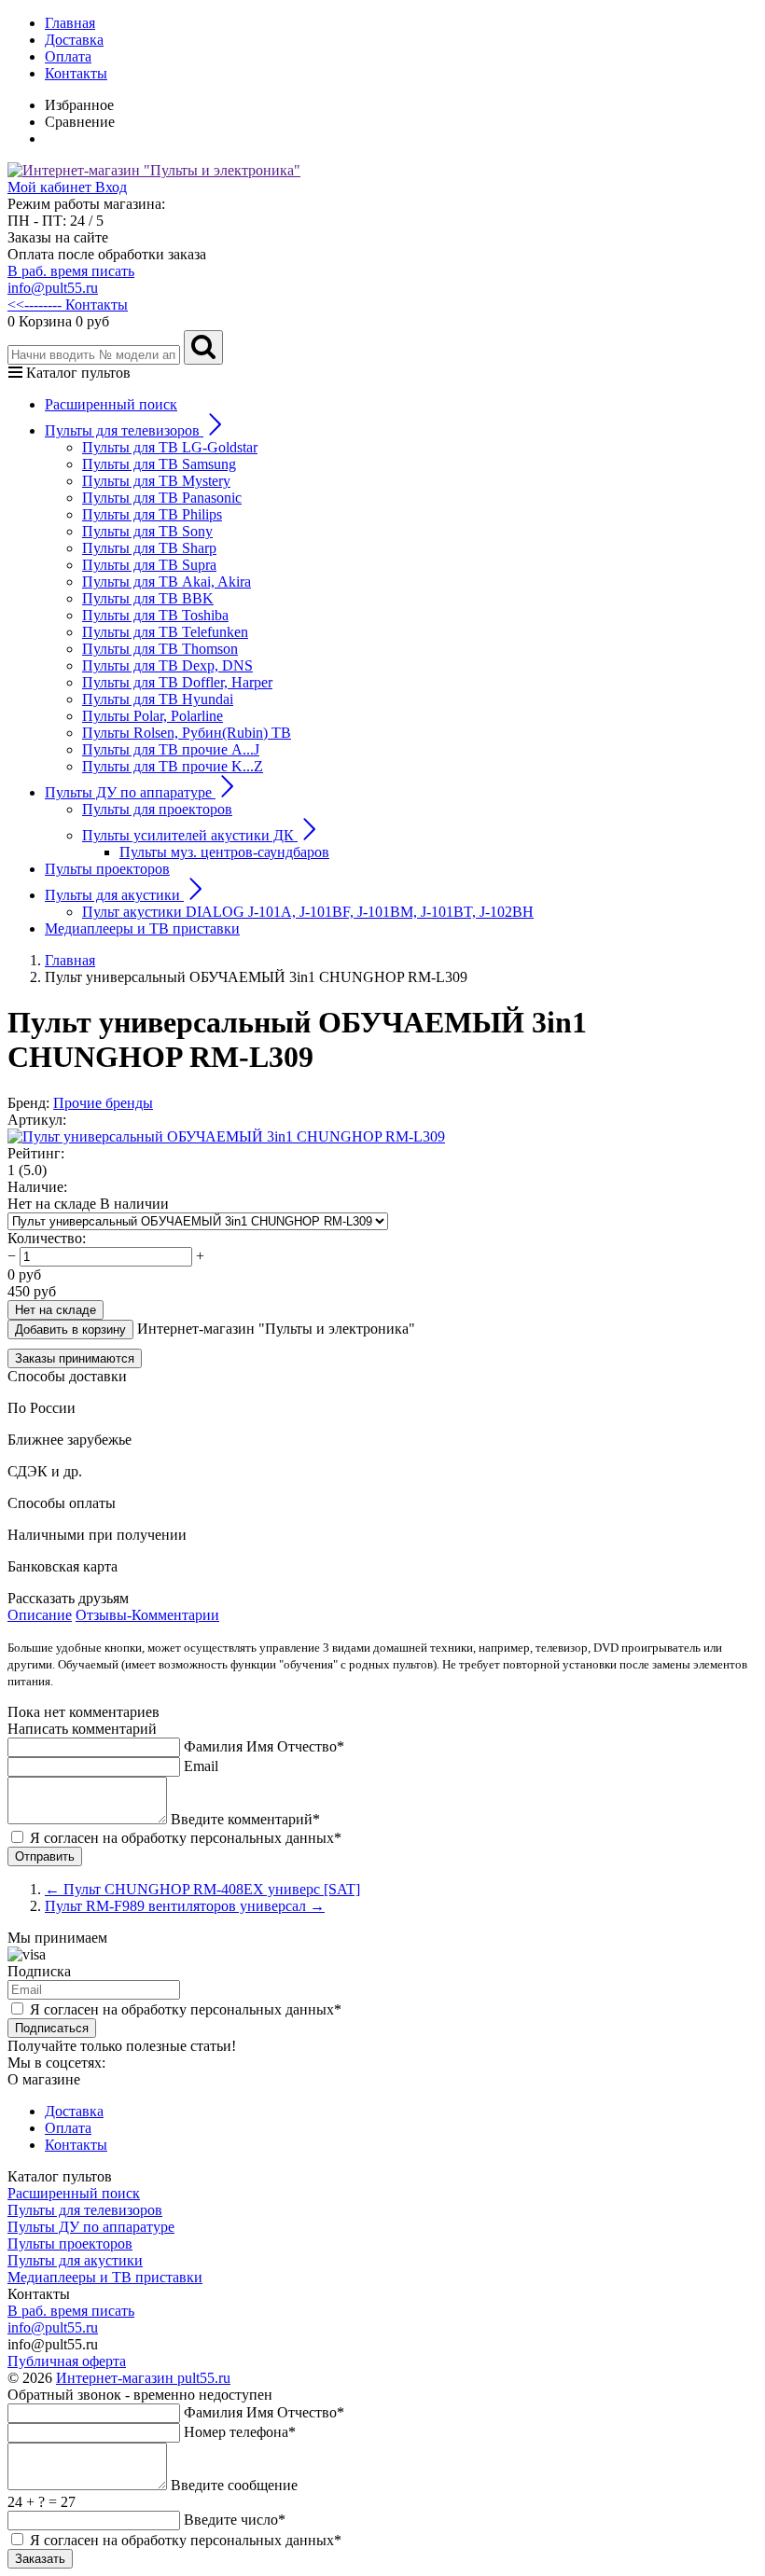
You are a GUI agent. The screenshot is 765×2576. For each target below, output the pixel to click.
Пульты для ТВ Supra (149, 565)
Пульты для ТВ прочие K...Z (173, 766)
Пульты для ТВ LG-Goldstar (170, 447)
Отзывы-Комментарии (147, 1615)
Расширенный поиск (111, 404)
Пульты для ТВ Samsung (159, 464)
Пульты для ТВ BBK (148, 598)
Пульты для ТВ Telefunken (165, 632)
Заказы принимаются (75, 1358)
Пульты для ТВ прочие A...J (171, 749)
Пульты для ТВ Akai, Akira (167, 582)
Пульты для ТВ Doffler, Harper (177, 682)
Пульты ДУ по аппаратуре (91, 2227)
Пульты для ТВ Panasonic (162, 498)
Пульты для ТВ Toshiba (155, 615)
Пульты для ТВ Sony (147, 531)
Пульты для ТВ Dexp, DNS (167, 665)
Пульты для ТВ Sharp (149, 548)
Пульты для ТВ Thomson (160, 649)
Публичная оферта (67, 2361)
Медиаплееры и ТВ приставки (142, 928)
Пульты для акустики (75, 2260)
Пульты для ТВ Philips (152, 514)
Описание (40, 1615)
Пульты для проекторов (157, 809)
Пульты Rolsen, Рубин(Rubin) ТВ (187, 733)
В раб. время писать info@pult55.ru (71, 279)
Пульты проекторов (107, 869)
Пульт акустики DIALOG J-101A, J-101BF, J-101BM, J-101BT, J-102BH (308, 912)
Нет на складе (56, 1310)
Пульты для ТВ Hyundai (158, 699)
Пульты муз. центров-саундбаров (224, 852)
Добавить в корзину (70, 1330)
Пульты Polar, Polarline (153, 716)
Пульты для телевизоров (85, 2210)
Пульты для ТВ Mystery (156, 481)
